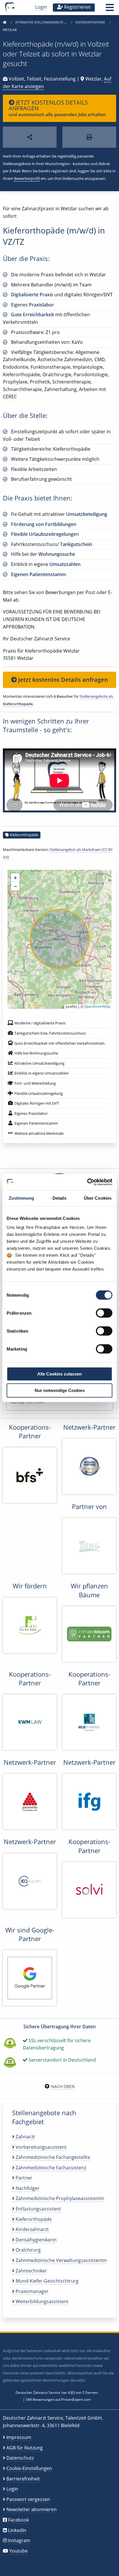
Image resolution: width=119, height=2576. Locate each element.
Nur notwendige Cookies (60, 1390)
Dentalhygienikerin (36, 2240)
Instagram (19, 2540)
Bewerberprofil (27, 178)
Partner (23, 2178)
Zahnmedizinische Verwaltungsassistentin (61, 2260)
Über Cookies (98, 1198)
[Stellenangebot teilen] (30, 137)
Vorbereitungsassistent (41, 2147)
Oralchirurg (28, 2250)
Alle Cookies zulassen (59, 1374)
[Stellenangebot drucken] (89, 137)
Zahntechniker (31, 2271)
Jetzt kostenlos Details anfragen (62, 680)
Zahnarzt (25, 2137)
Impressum (19, 2437)
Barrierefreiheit (23, 2479)
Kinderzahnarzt (32, 2229)
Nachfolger (27, 2188)
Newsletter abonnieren (31, 2509)
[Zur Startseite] (5, 22)
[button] (110, 9)
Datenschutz (20, 2458)
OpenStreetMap (97, 1006)
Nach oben (63, 2086)
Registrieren (77, 7)
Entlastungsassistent (38, 2209)
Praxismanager (31, 2291)
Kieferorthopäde (91, 22)
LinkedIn (17, 2530)
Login (41, 7)
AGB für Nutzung (25, 2448)
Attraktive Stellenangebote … (41, 22)
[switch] (104, 1313)
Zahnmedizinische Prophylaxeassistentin (59, 2198)
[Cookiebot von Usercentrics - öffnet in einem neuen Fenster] (87, 1182)
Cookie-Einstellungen (29, 2468)
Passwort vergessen (28, 2499)
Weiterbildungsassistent (41, 2301)
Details (60, 1198)
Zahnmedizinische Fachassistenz (50, 2168)
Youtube (18, 2551)
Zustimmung (22, 1198)
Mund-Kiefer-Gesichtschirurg (47, 2281)
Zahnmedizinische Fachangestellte (52, 2157)
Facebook (18, 2520)
